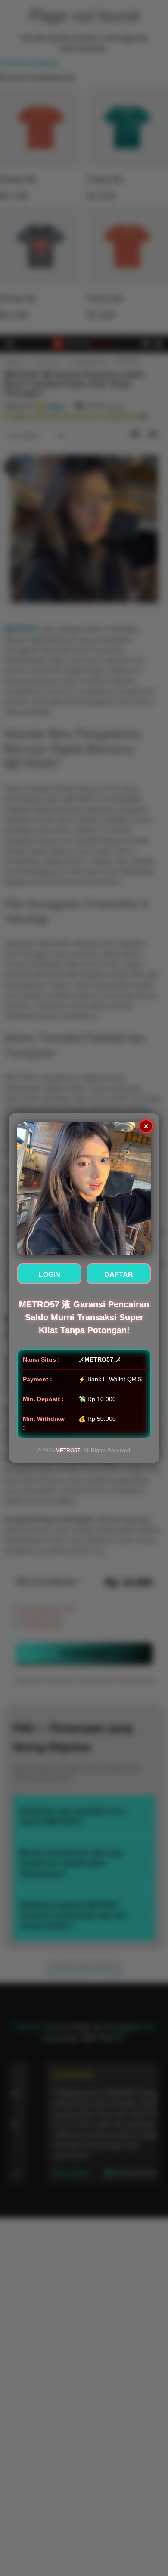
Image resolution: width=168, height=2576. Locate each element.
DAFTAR (119, 1274)
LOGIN (50, 1274)
